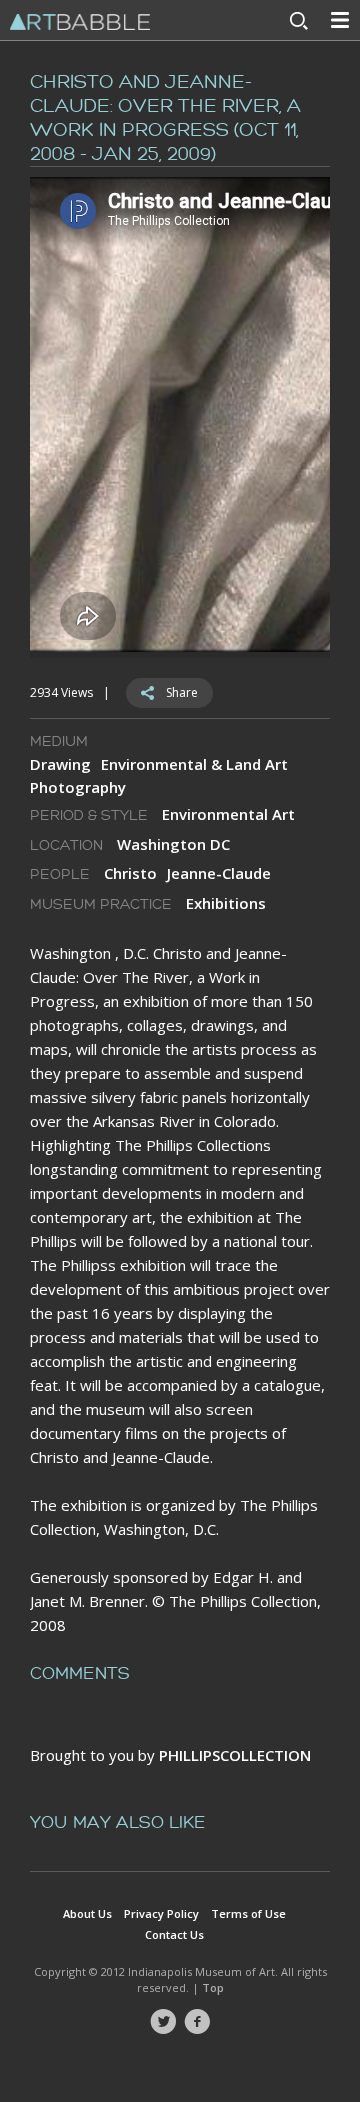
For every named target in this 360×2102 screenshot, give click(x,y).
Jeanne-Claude (219, 873)
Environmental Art (228, 814)
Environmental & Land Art (194, 764)
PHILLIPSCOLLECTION (235, 1755)
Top (213, 1987)
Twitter (163, 2022)
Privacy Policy (161, 1913)
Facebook (197, 2022)
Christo (130, 873)
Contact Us (174, 1934)
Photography (78, 787)
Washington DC (173, 844)
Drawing (60, 764)
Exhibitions (226, 903)
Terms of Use (248, 1913)
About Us (87, 1913)
